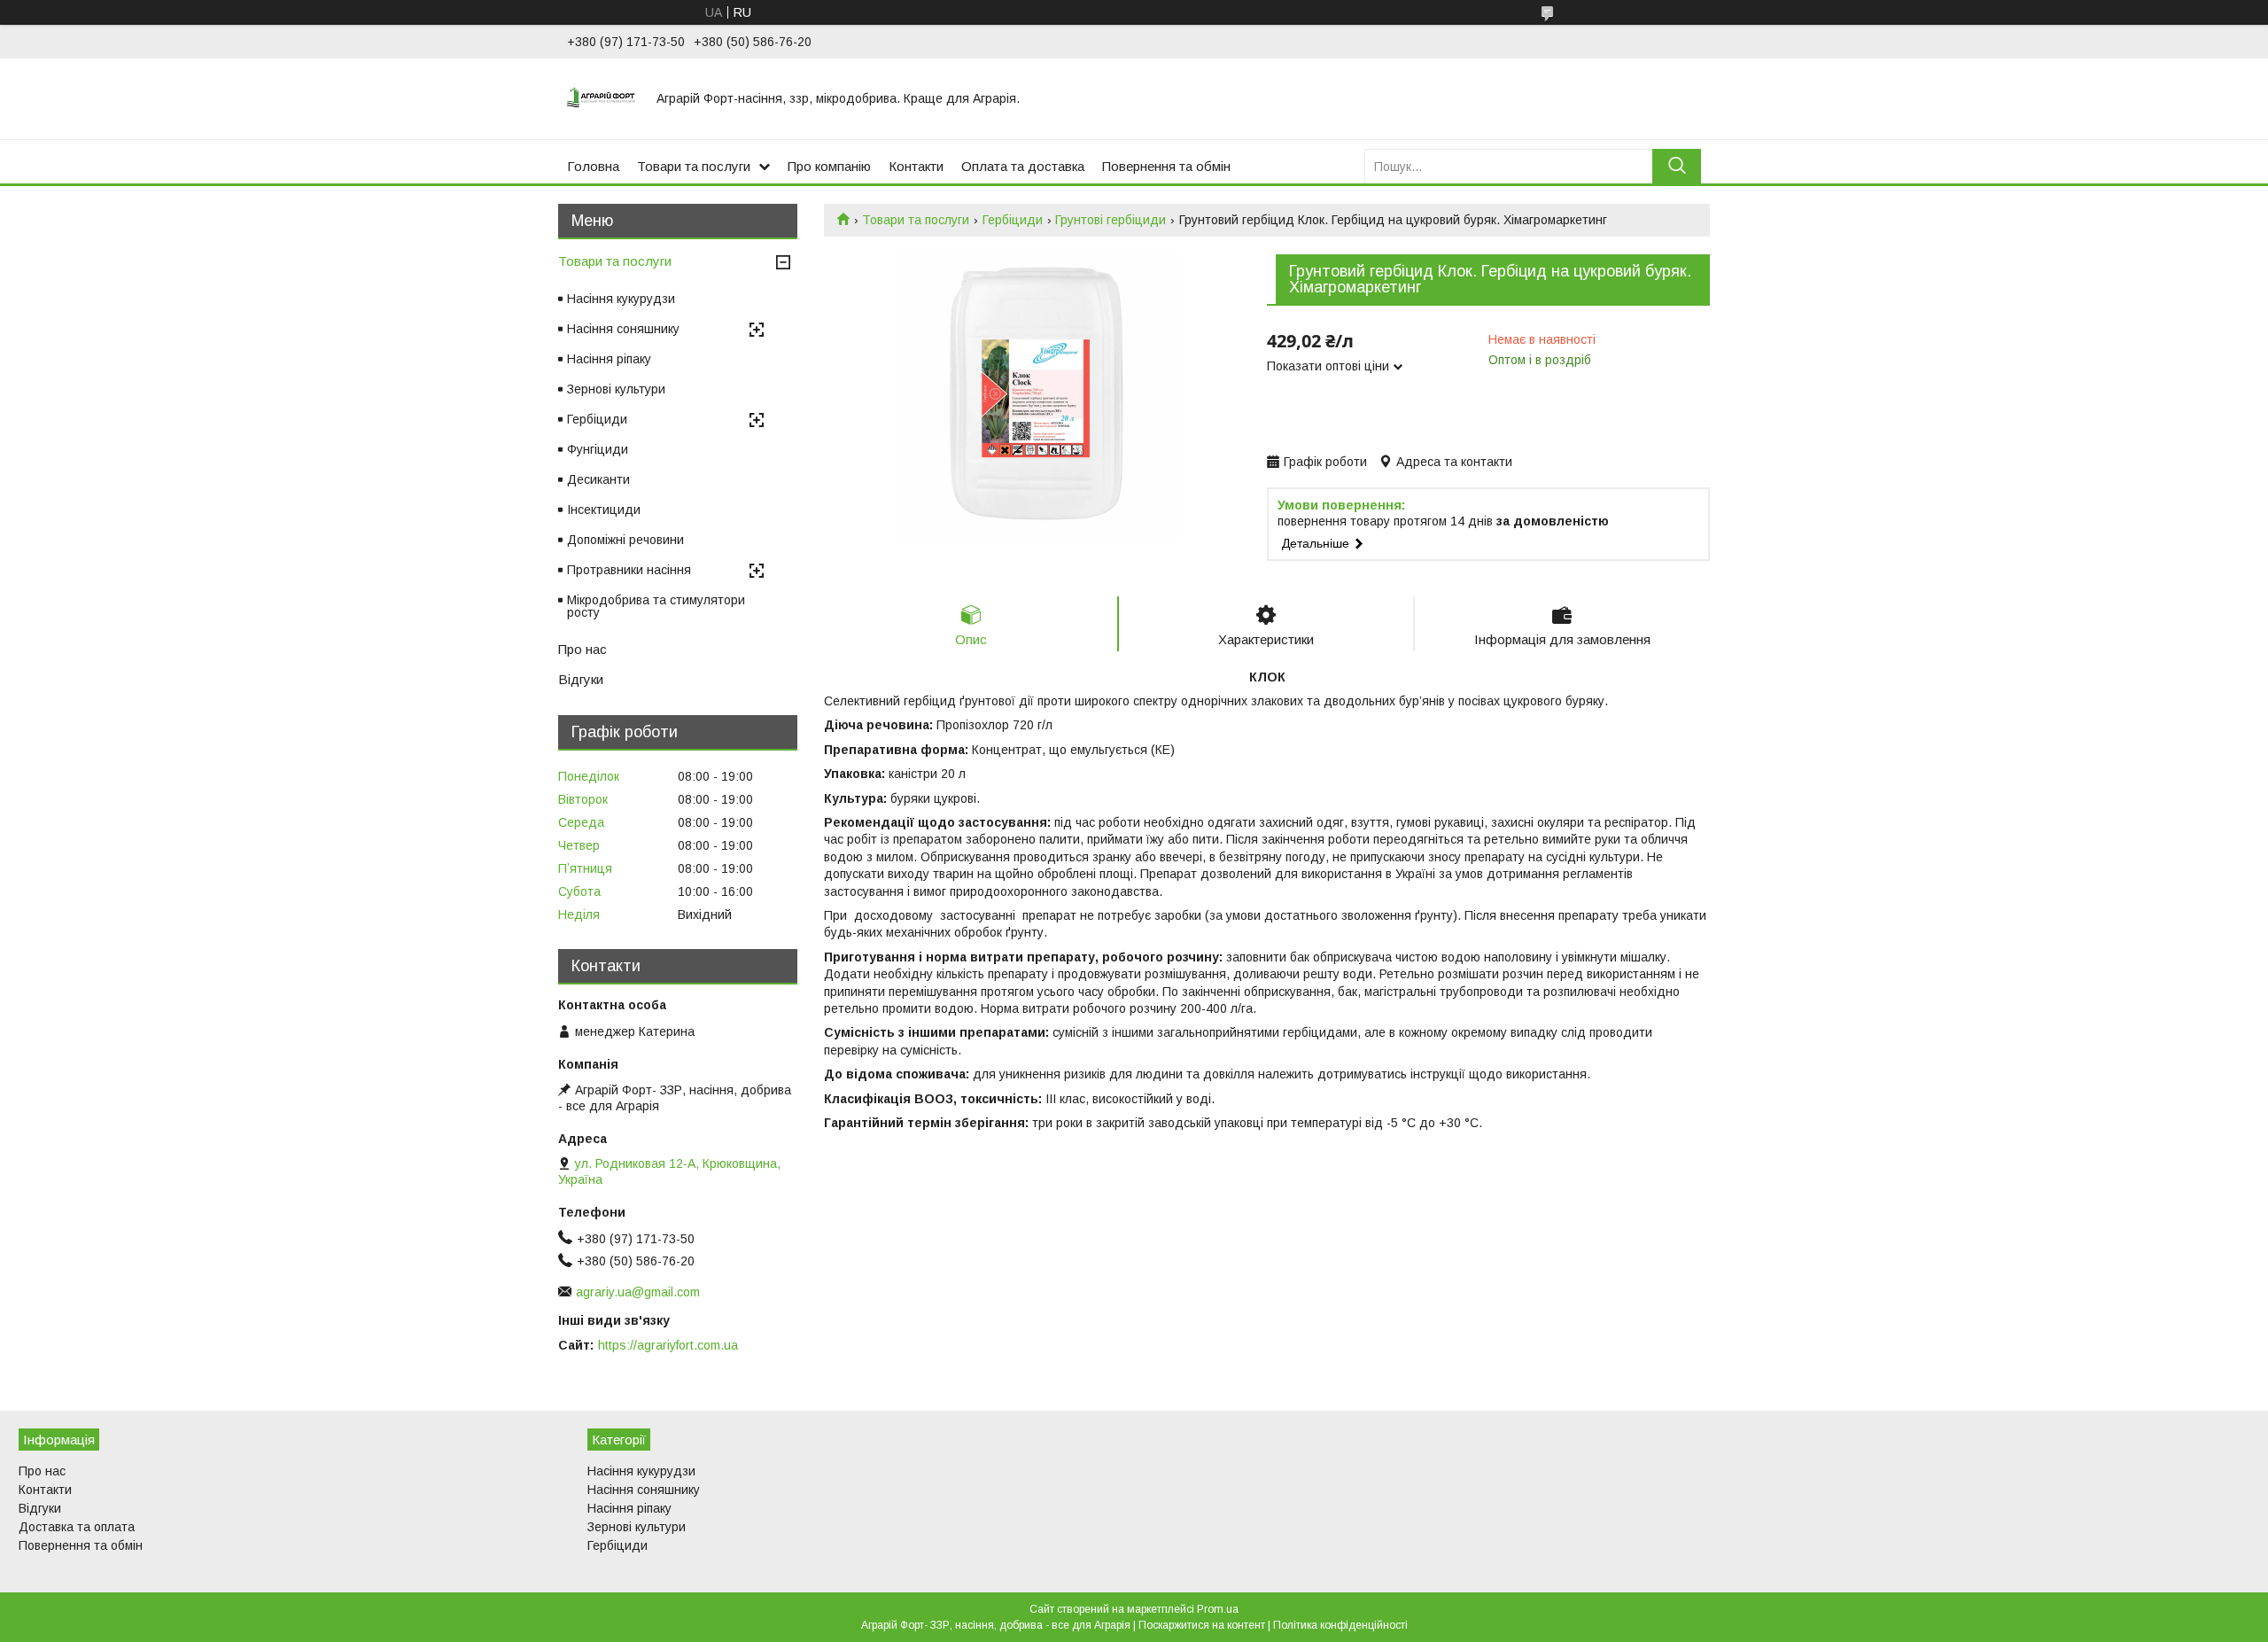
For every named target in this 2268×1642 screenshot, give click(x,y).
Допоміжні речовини (625, 540)
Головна (593, 166)
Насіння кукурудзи (621, 299)
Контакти (916, 166)
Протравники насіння (629, 570)
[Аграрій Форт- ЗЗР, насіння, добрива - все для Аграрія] (601, 98)
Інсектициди (604, 510)
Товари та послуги (694, 166)
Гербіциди (1013, 220)
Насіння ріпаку (609, 359)
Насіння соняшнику (623, 329)
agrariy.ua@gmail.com (638, 1292)
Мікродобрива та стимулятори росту (656, 606)
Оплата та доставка (1023, 166)
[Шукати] (1677, 166)
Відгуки (581, 679)
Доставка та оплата (77, 1527)
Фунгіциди (598, 449)
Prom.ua (1218, 1609)
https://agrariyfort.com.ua (668, 1345)
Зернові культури (616, 389)
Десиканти (598, 479)
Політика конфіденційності (1340, 1625)
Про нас (583, 649)
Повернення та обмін (1166, 166)
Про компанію (829, 166)
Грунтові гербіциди (1111, 220)
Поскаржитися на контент (1202, 1625)
